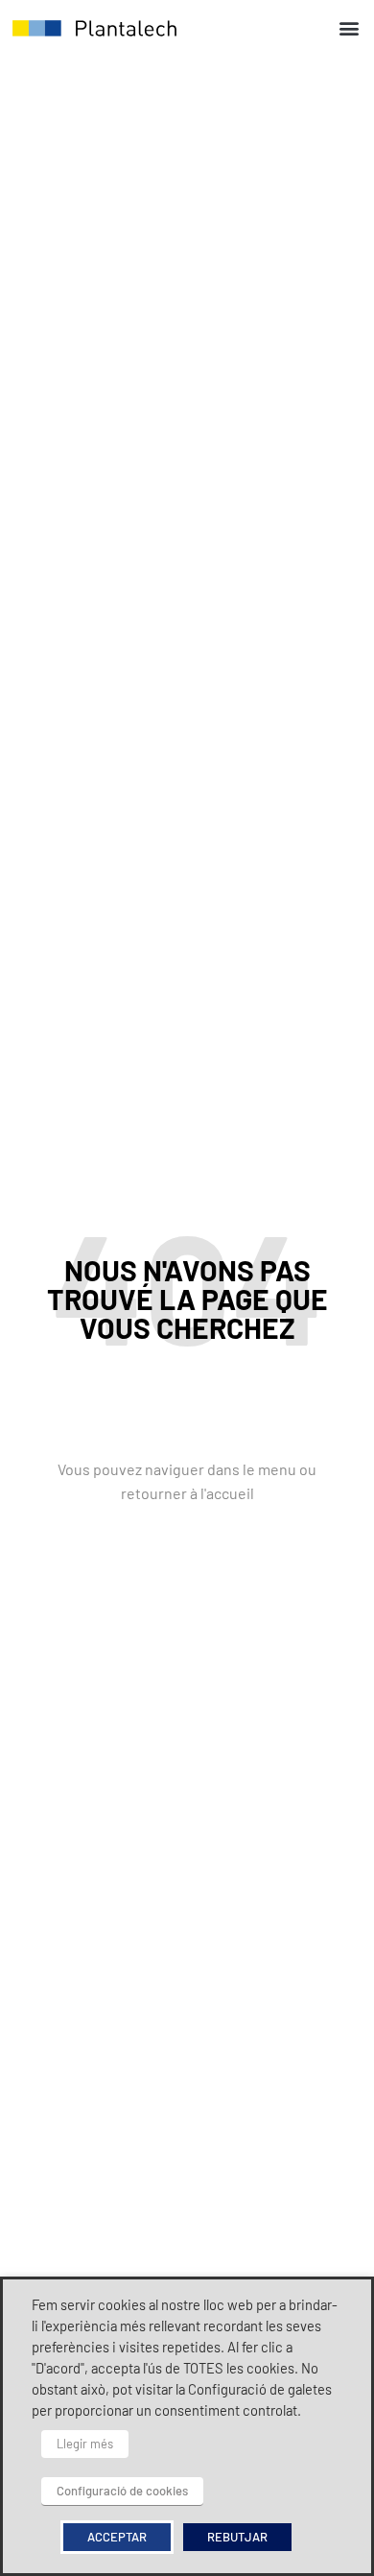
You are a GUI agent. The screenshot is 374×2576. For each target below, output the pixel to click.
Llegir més (85, 2444)
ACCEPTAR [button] (117, 2537)
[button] (349, 27)
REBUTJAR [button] (237, 2537)
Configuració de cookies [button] (122, 2491)
